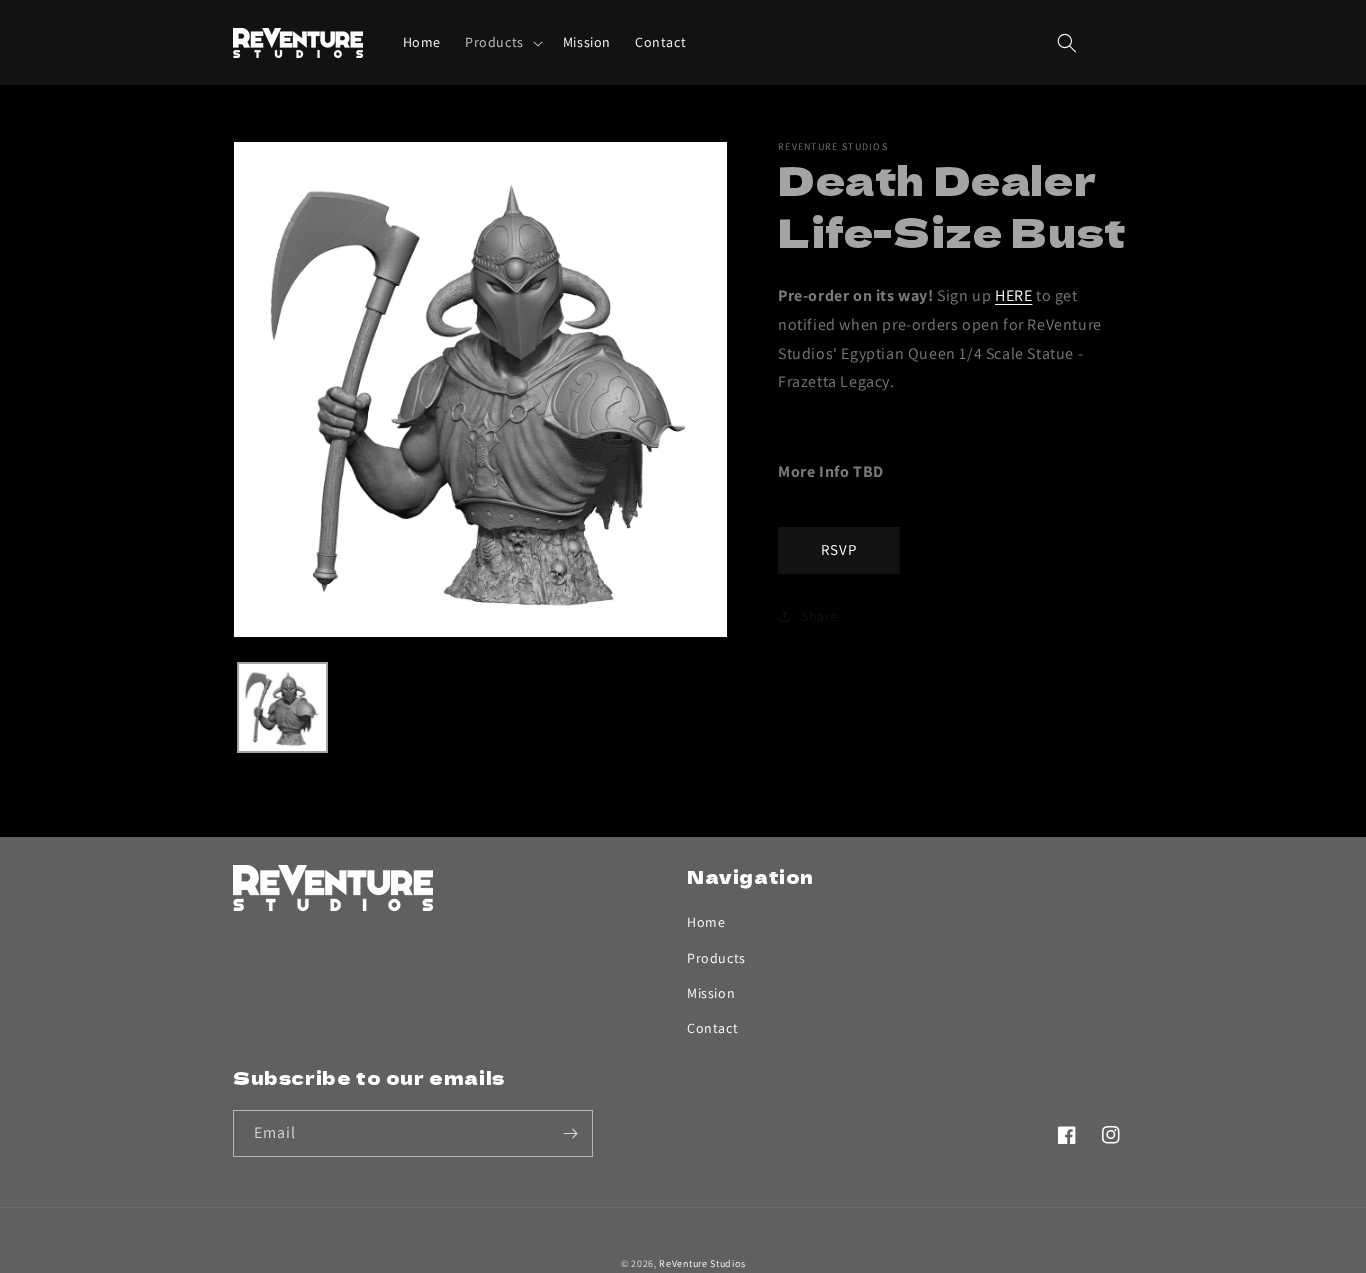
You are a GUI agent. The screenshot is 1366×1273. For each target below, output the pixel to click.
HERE (1013, 295)
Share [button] (819, 616)
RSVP (839, 549)
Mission (711, 993)
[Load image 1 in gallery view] (282, 707)
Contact (712, 1028)
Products (716, 958)
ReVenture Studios (702, 1263)
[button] (502, 42)
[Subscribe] (570, 1133)
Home (706, 922)
